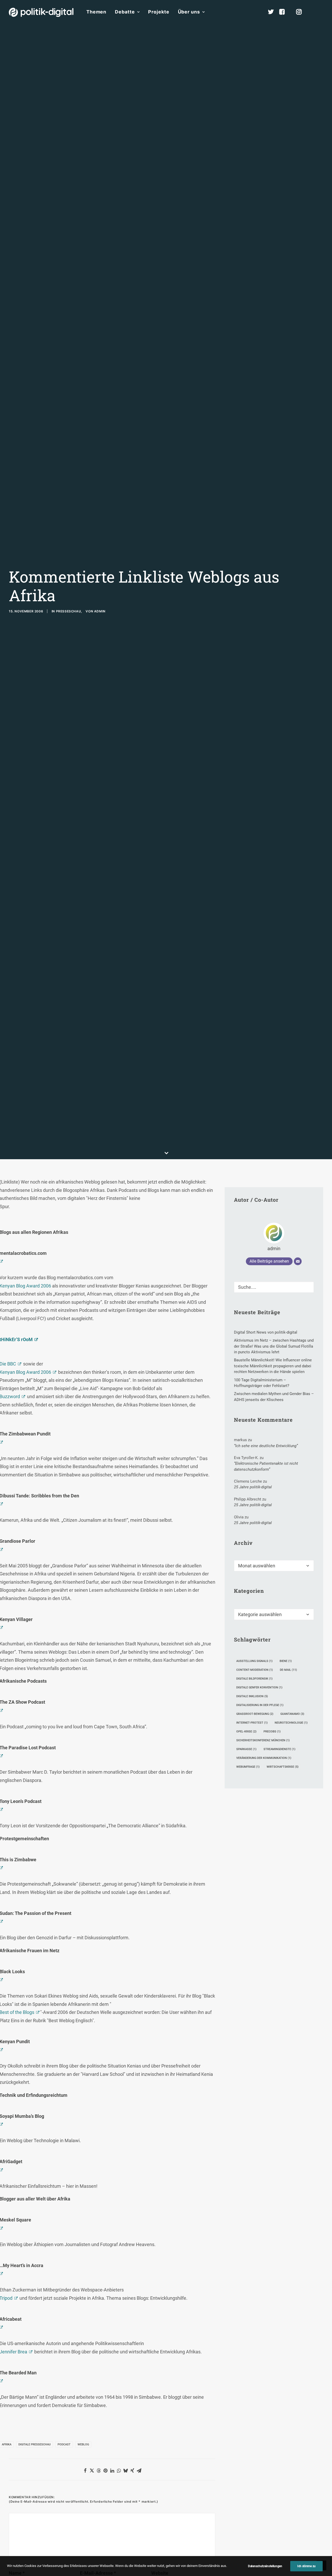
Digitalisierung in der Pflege (260, 1705)
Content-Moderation (255, 1670)
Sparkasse (246, 1749)
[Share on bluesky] (126, 2471)
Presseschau (69, 611)
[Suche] (274, 1287)
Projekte (159, 12)
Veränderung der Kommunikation (264, 1758)
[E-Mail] (298, 1261)
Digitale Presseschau (34, 2444)
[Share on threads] (99, 2471)
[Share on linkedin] (112, 2471)
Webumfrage (248, 1767)
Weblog (83, 2444)
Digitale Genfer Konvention (259, 1687)
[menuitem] (96, 12)
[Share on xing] (132, 2471)
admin (100, 611)
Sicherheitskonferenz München (263, 1740)
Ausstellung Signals (254, 1661)
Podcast (64, 2444)
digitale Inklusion (252, 1696)
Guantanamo (292, 1714)
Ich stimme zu (306, 2566)
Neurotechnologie (291, 1723)
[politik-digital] (41, 12)
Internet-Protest (252, 1723)
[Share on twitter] (92, 2471)
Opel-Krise (246, 1732)
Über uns (189, 12)
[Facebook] (284, 12)
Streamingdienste (279, 1749)
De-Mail (288, 1670)
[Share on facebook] (85, 2471)
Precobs (272, 1732)
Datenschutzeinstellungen (265, 2566)
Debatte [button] (125, 12)
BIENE (286, 1661)
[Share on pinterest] (105, 2471)
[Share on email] (139, 2471)
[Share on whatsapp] (119, 2471)
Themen (96, 12)
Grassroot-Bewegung (255, 1714)
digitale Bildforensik (254, 1679)
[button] (321, 12)
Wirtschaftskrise (283, 1767)
